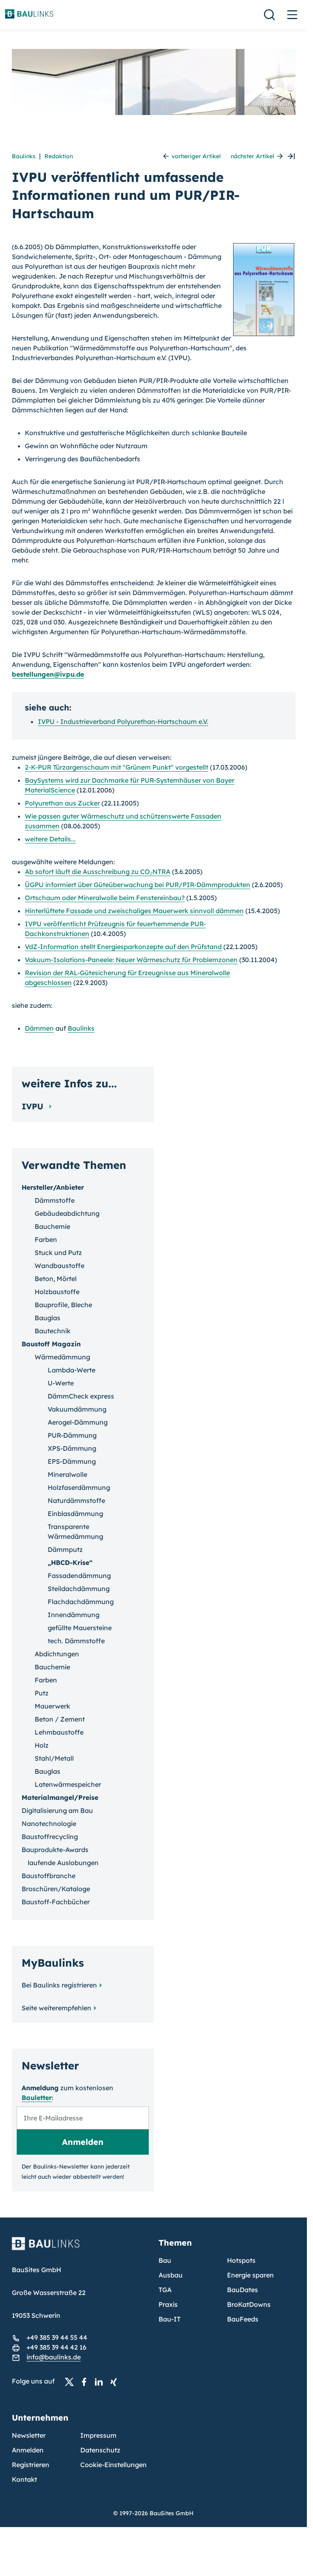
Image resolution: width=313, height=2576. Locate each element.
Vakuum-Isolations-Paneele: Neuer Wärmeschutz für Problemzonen (131, 960)
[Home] (80, 2248)
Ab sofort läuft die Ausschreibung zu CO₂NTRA (98, 872)
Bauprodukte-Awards (55, 1850)
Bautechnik (53, 1331)
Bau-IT (170, 2319)
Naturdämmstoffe (76, 1500)
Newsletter (29, 2435)
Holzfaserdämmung (79, 1487)
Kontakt (24, 2479)
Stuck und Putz (58, 1253)
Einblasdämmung (75, 1514)
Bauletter (37, 2098)
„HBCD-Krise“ (70, 1562)
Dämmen (39, 1028)
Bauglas (47, 1318)
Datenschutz (100, 2450)
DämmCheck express (81, 1396)
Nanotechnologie (49, 1824)
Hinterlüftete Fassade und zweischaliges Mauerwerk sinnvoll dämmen (134, 911)
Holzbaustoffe (57, 1292)
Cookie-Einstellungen (114, 2465)
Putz (42, 1693)
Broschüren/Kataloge (56, 1889)
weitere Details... (50, 839)
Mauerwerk (52, 1706)
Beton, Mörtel (56, 1279)
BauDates (242, 2290)
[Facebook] (86, 2381)
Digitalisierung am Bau (57, 1810)
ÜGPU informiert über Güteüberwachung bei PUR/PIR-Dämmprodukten (138, 885)
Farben (46, 1239)
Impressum (98, 2435)
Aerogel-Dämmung (78, 1422)
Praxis (168, 2304)
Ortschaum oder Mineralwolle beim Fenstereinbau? (105, 898)
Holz (42, 1745)
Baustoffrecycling (50, 1837)
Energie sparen (250, 2275)
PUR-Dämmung (72, 1435)
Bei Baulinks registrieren (59, 1985)
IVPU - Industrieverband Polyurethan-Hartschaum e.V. (123, 721)
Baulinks (24, 156)
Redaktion (59, 156)
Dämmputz (65, 1549)
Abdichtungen (57, 1654)
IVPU (34, 1106)
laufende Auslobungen (63, 1863)
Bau (165, 2260)
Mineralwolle (67, 1474)
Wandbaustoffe (60, 1266)
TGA (165, 2290)
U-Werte (61, 1383)
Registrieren (31, 2465)
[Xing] (116, 2381)
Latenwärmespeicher (68, 1784)
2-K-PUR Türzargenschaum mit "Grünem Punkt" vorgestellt (117, 767)
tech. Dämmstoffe (76, 1641)
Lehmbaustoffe (59, 1732)
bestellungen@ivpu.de (48, 674)
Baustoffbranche (48, 1876)
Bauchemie (52, 1226)
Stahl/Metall (54, 1758)
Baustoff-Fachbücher (56, 1902)
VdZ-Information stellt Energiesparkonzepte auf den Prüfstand (123, 947)
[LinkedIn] (101, 2381)
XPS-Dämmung (72, 1448)
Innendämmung (74, 1615)
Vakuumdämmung (77, 1409)
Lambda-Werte (72, 1370)
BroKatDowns (249, 2304)
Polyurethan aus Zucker (62, 803)
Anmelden (28, 2450)
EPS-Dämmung (72, 1461)
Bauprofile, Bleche (63, 1305)
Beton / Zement (60, 1719)
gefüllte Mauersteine (80, 1628)
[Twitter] (72, 2381)
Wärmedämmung (62, 1357)
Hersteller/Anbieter (53, 1187)
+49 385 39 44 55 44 (57, 2337)
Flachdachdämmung (81, 1602)
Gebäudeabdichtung (67, 1213)
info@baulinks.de (54, 2357)
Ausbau (171, 2275)
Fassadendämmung (79, 1576)
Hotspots (241, 2260)
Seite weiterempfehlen (56, 2008)
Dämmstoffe (55, 1200)
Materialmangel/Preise (60, 1797)
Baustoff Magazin (51, 1344)
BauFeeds (243, 2319)
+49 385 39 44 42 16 (56, 2347)
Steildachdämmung (79, 1589)
